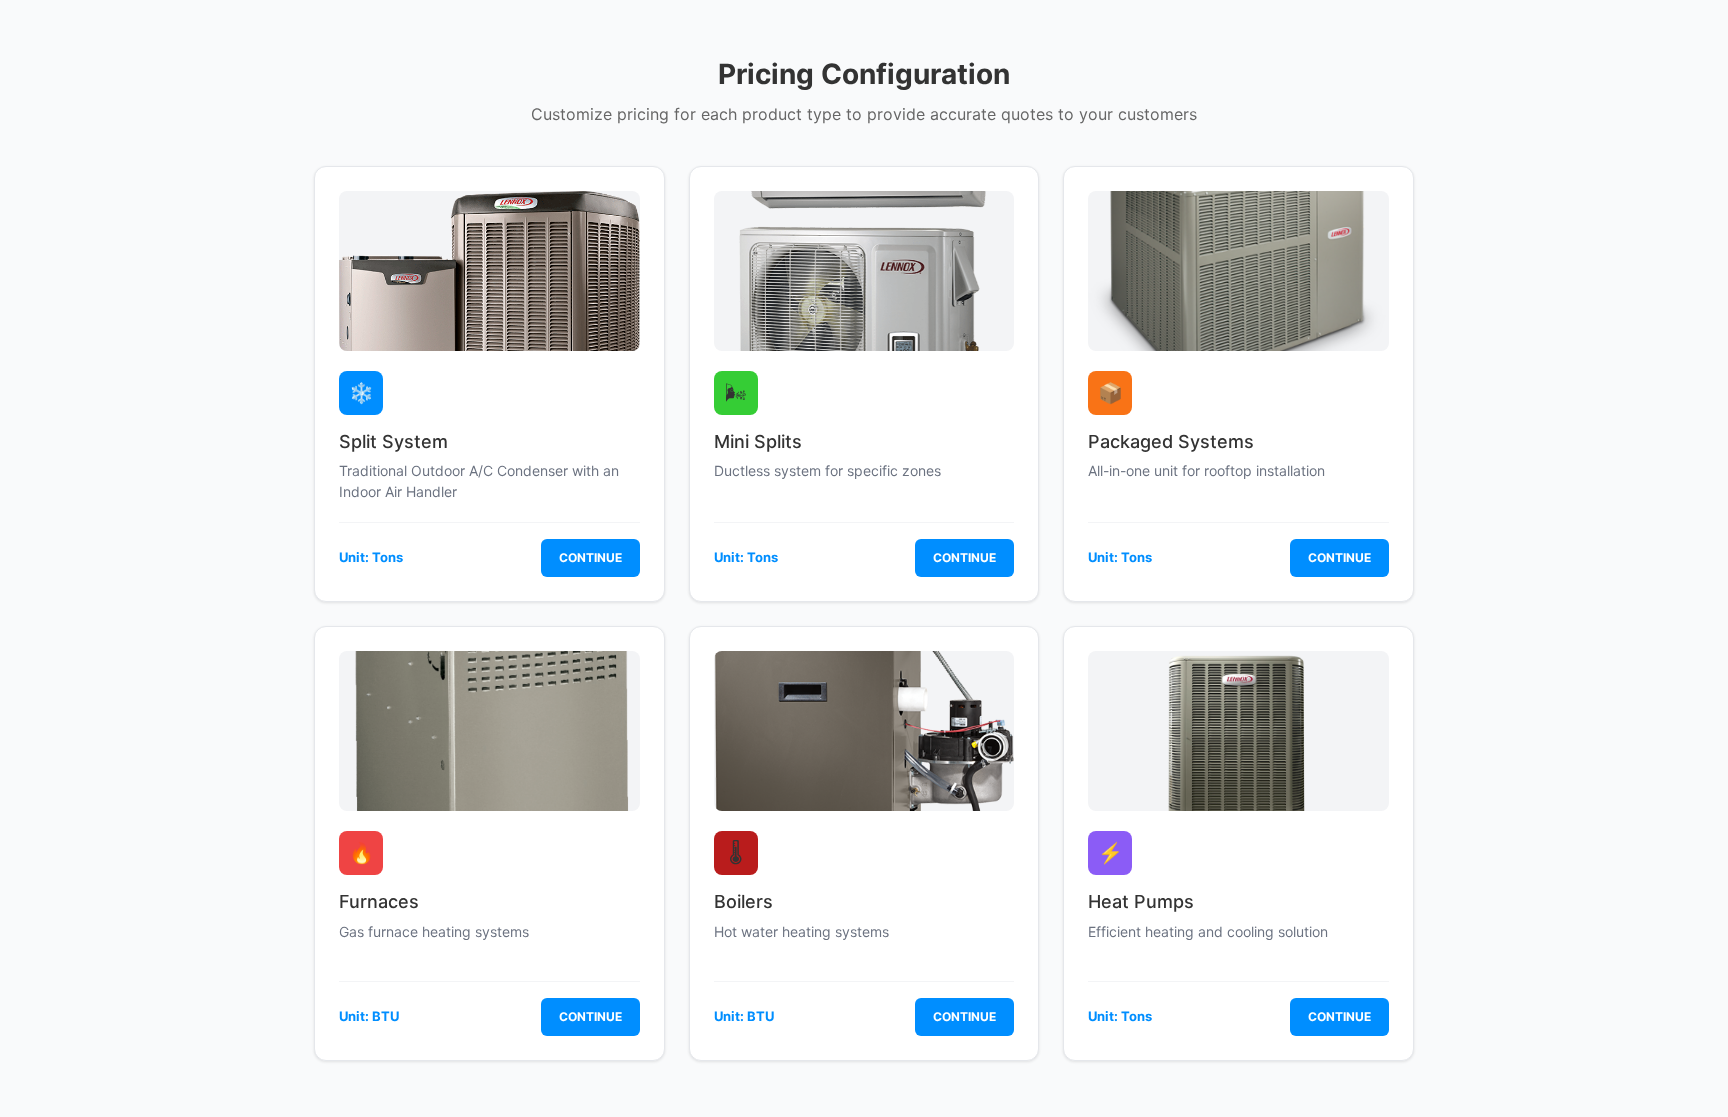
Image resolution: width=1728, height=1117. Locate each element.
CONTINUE (590, 557)
